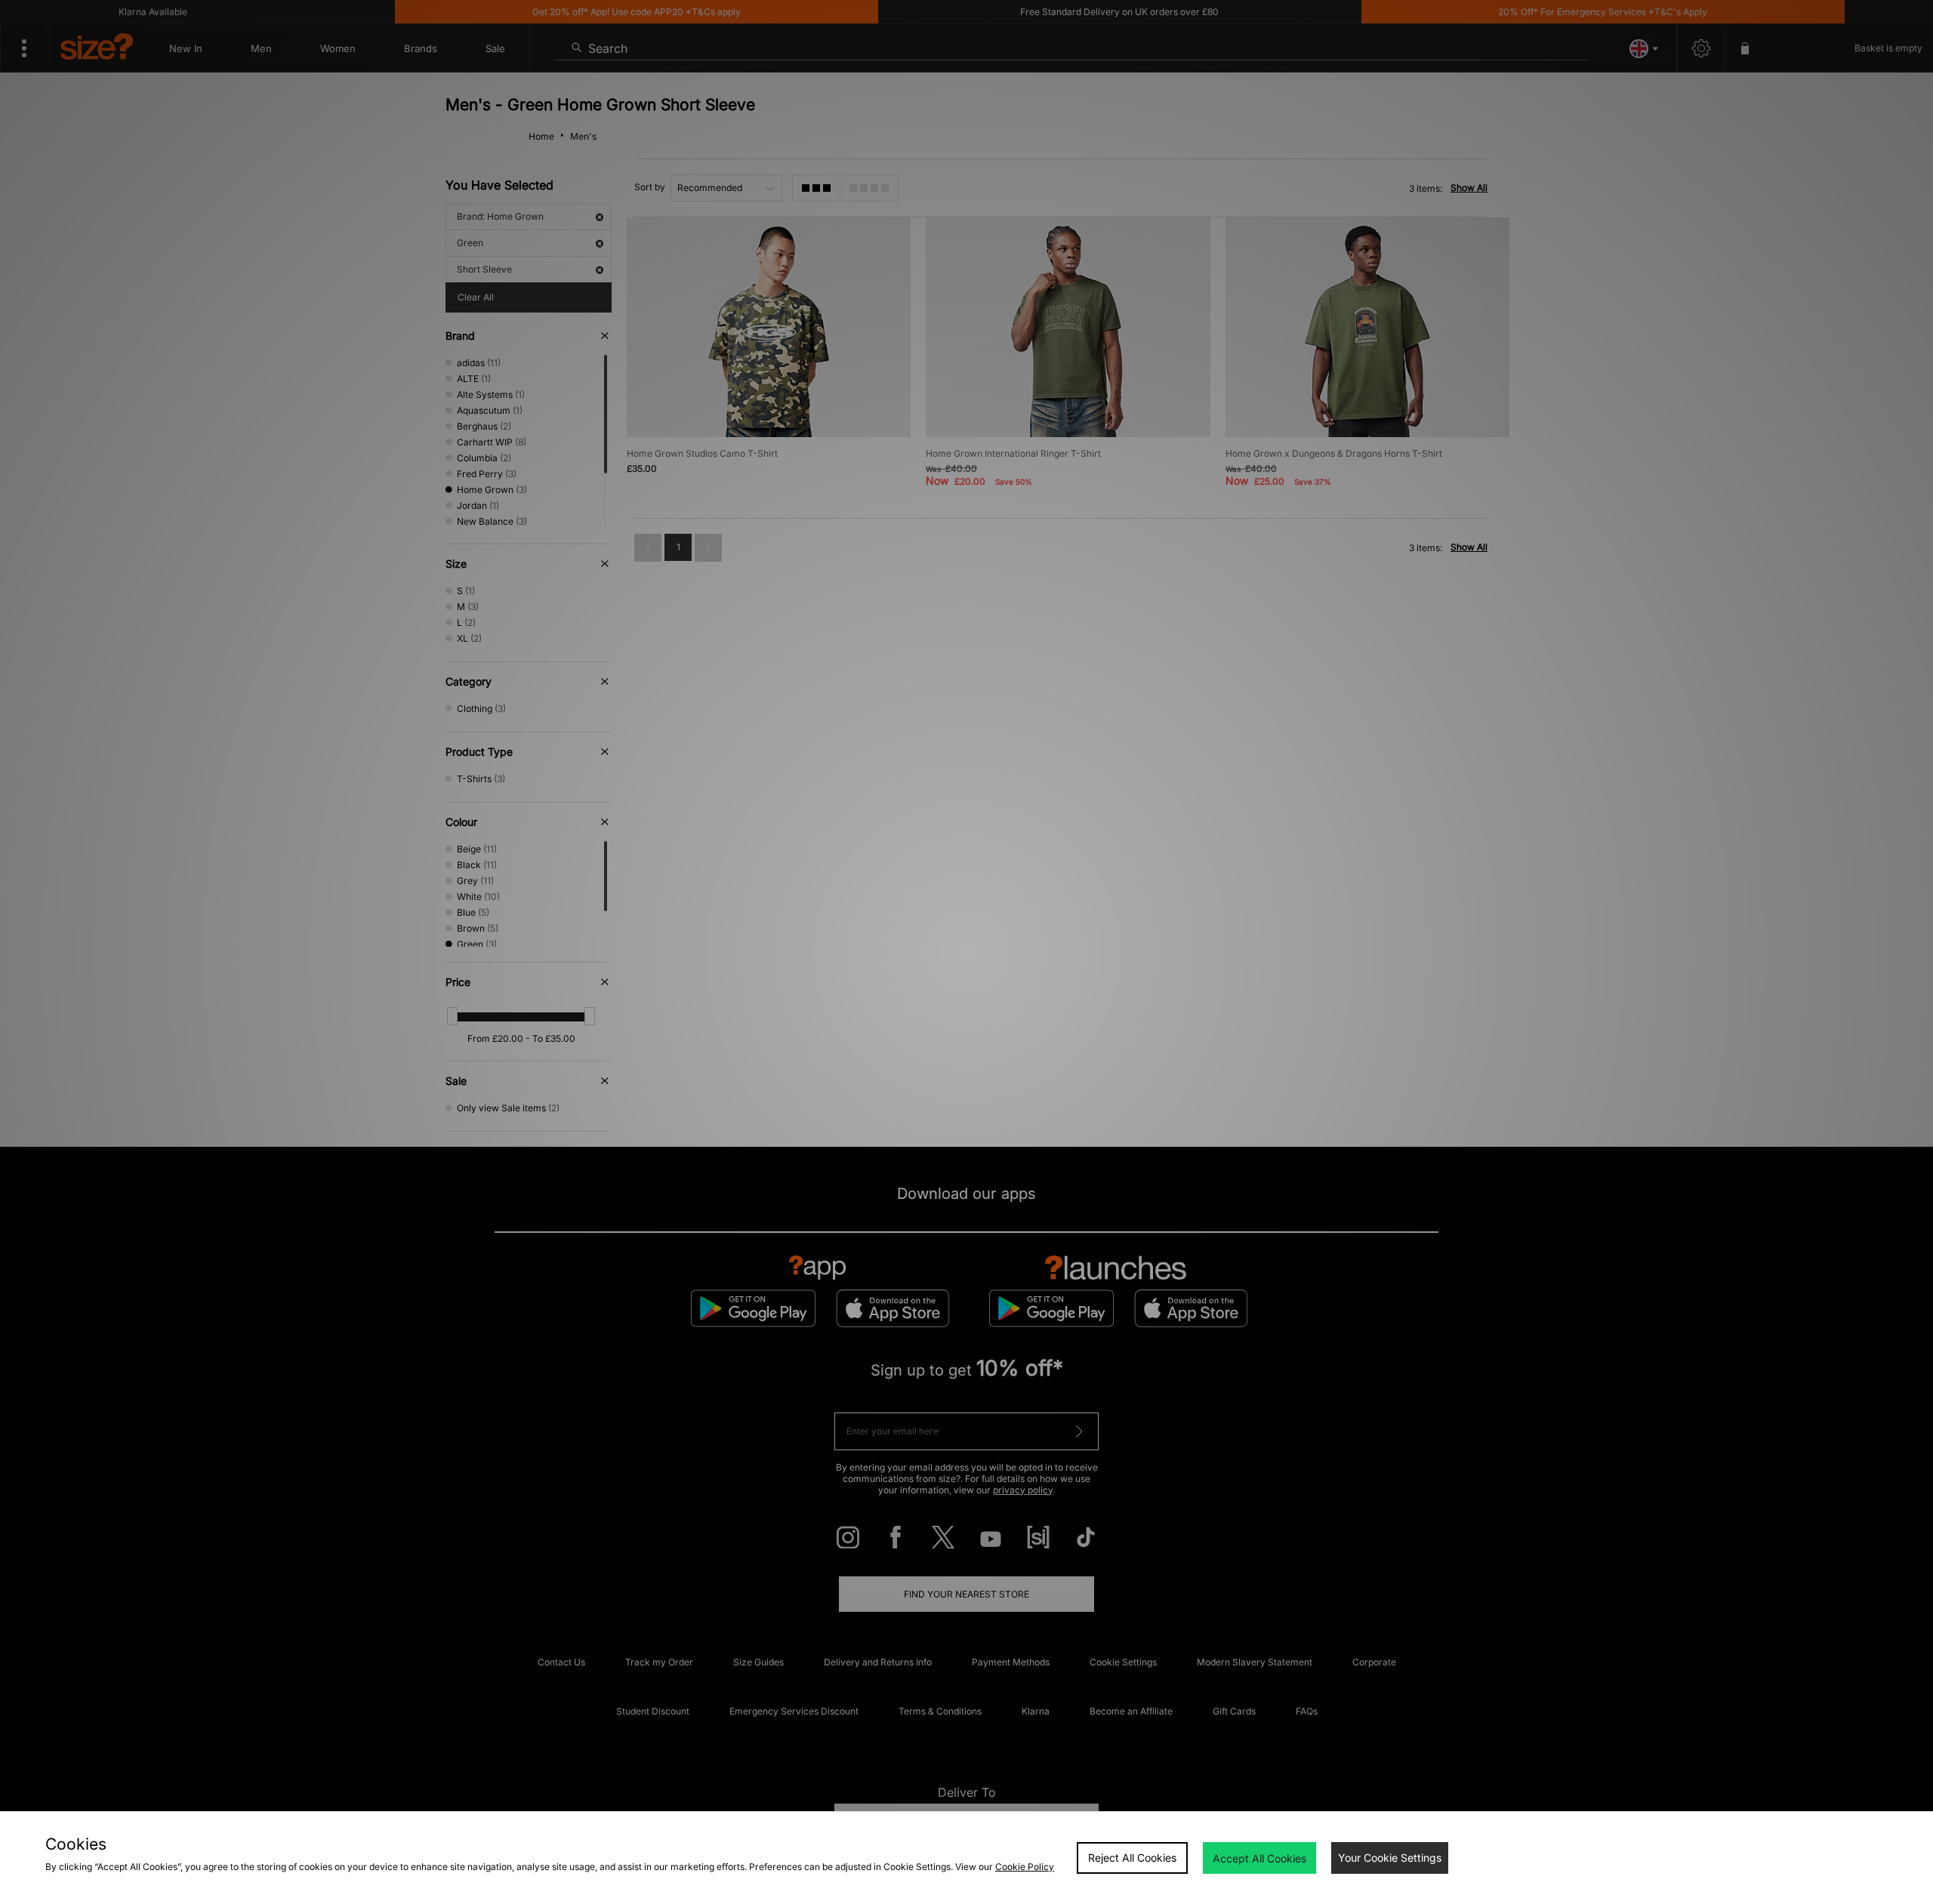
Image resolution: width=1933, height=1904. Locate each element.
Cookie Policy (1025, 1867)
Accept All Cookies (1259, 1858)
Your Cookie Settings (1390, 1858)
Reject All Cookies (1132, 1858)
